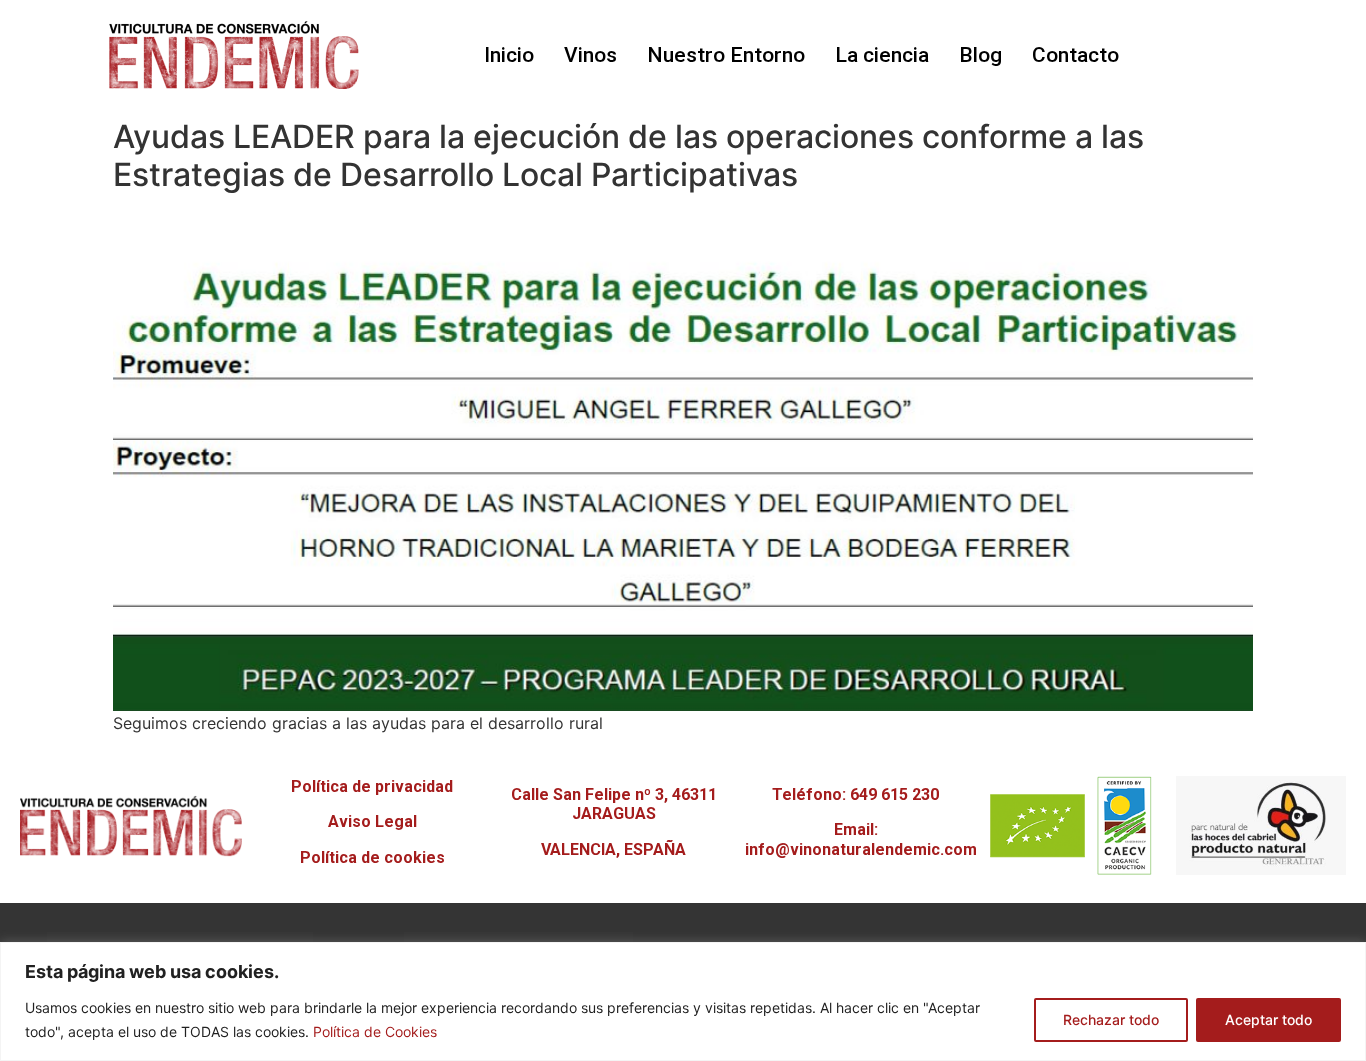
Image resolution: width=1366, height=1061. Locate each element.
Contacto (1075, 55)
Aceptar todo (1268, 1019)
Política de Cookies (375, 1031)
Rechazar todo (1111, 1019)
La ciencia (882, 55)
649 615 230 (894, 794)
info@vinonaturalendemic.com (861, 849)
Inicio (509, 55)
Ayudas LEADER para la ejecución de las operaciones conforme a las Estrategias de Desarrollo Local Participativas (628, 155)
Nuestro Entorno (726, 55)
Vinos (590, 55)
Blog (980, 55)
